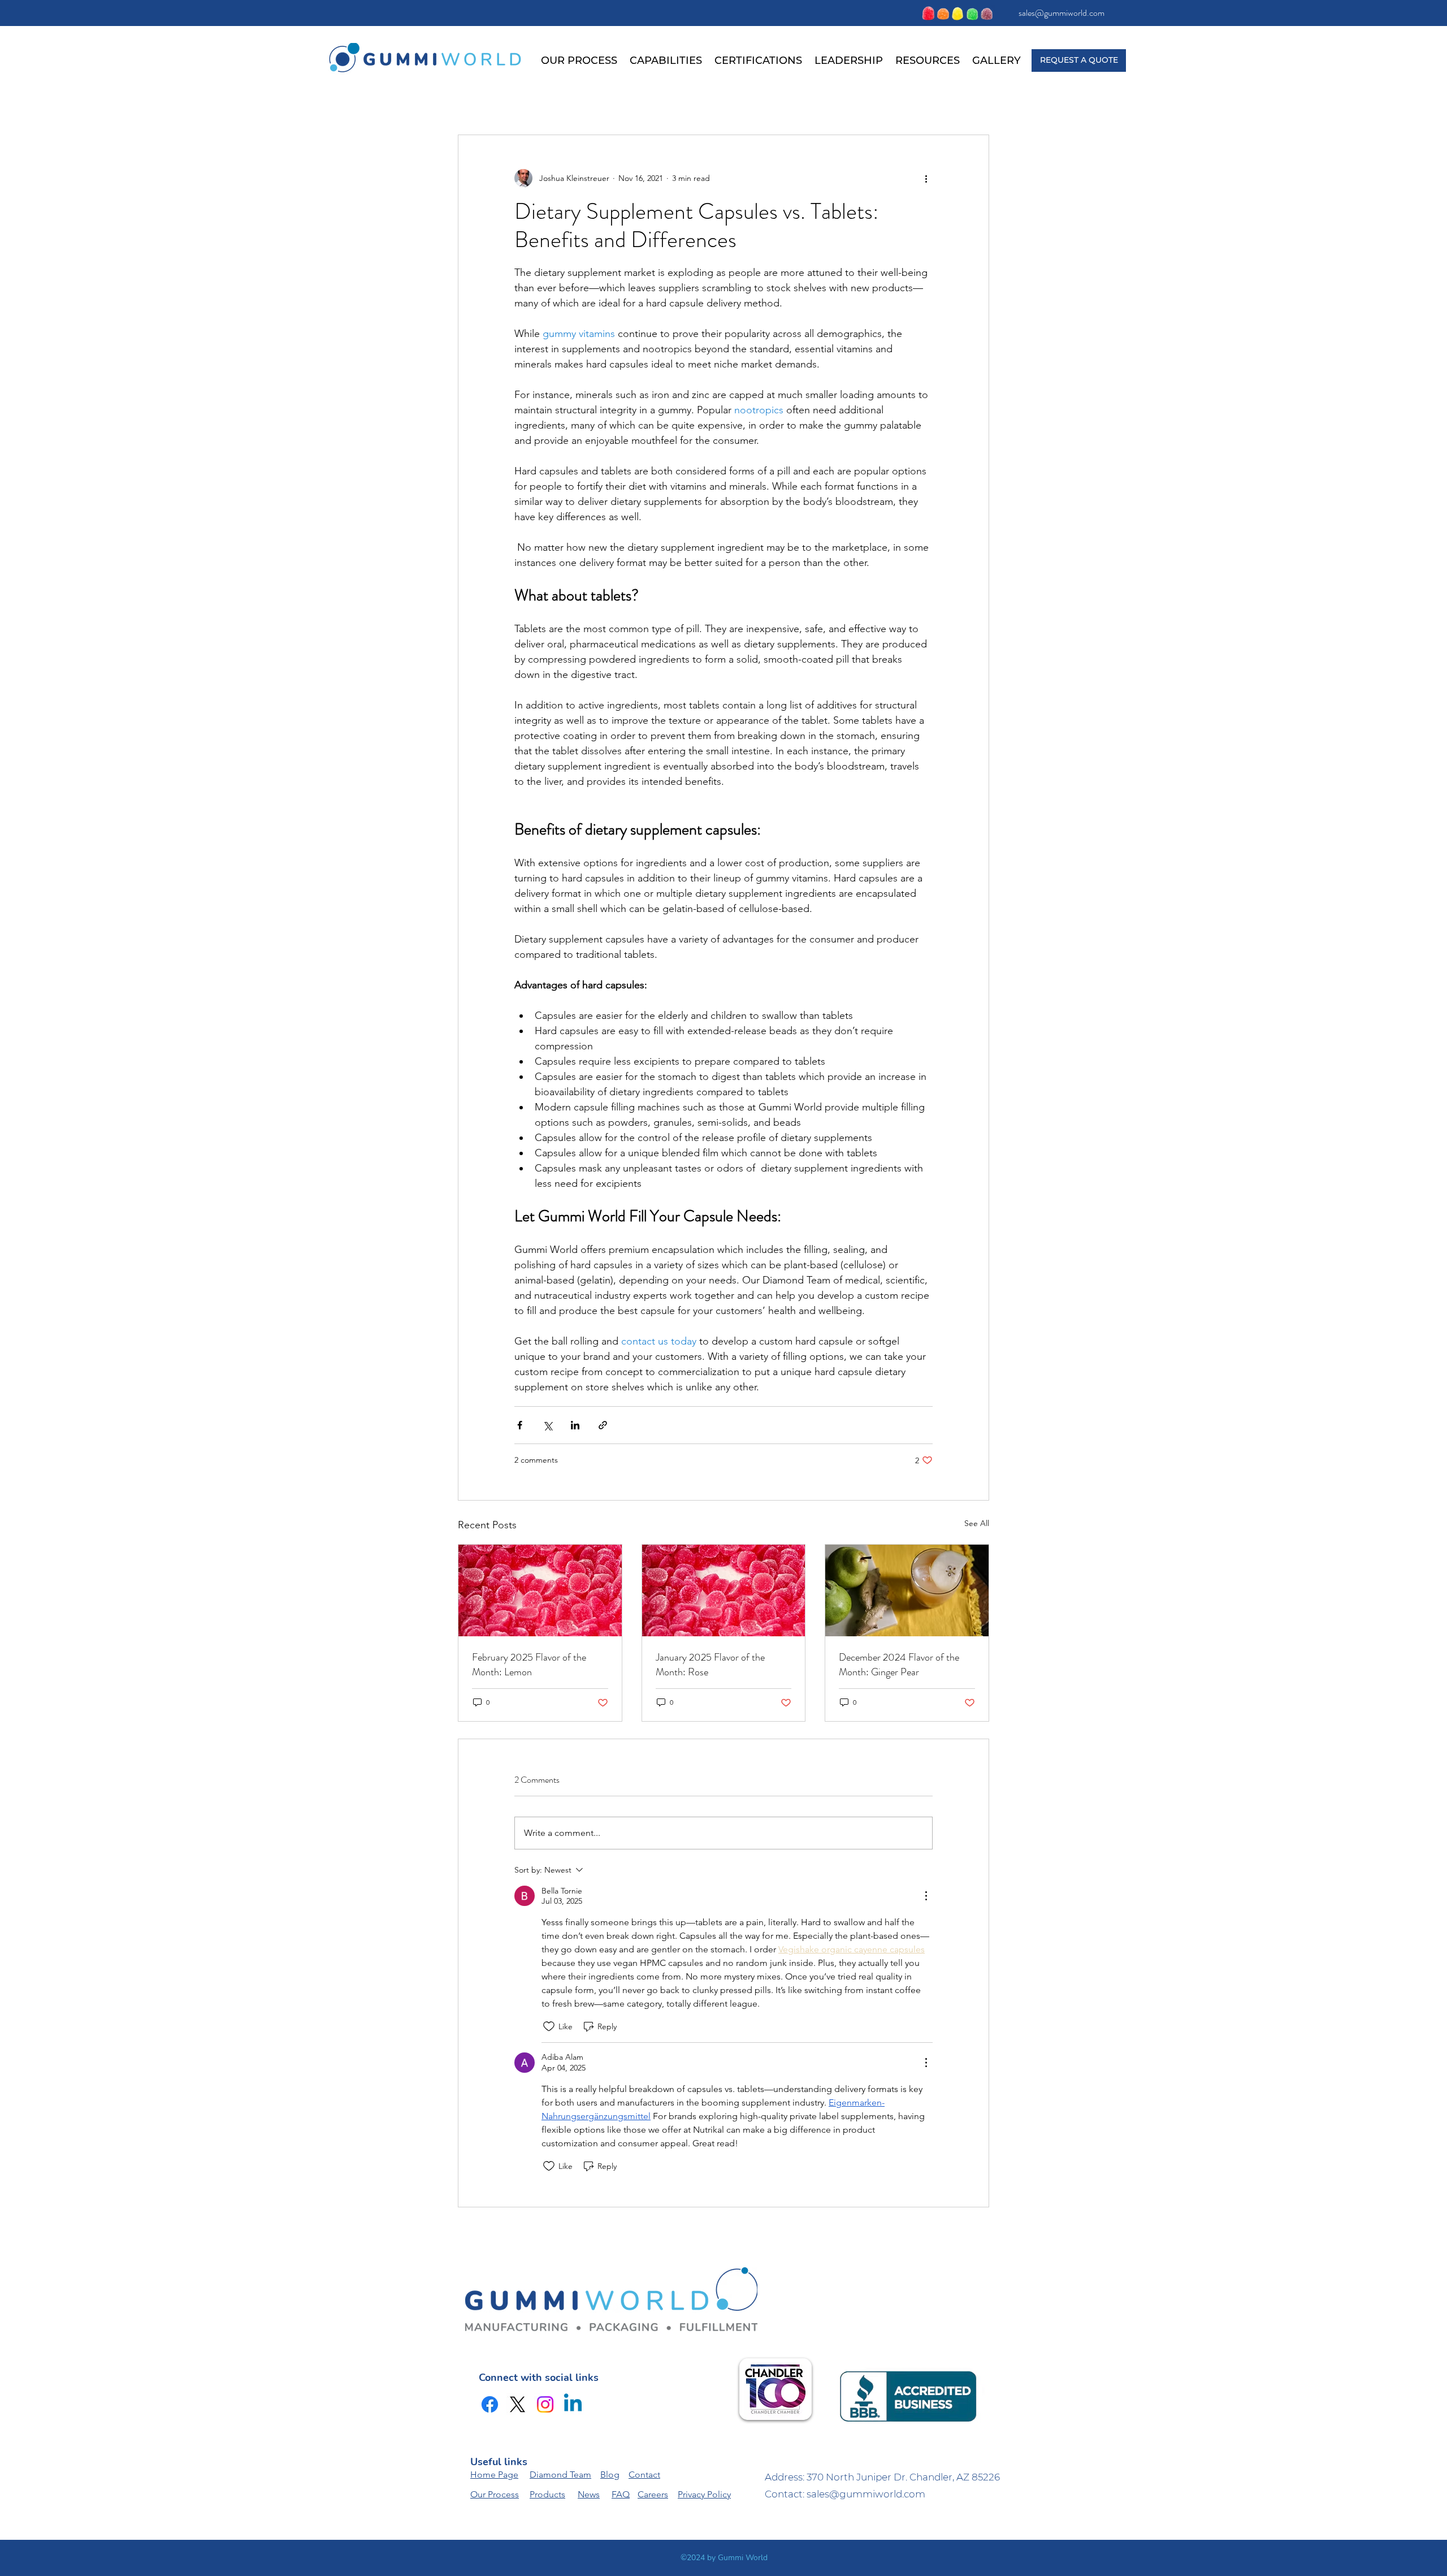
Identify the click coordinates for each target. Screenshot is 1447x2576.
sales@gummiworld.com (1062, 13)
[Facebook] (490, 2404)
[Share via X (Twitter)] (547, 1425)
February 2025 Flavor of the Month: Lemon (529, 1665)
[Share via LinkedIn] (575, 1425)
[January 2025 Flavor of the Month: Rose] (724, 1590)
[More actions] (926, 178)
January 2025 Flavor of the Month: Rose (710, 1665)
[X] (517, 2404)
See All (977, 1523)
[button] (666, 60)
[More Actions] (926, 1896)
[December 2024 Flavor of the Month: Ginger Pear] (907, 1590)
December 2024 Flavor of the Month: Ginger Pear (899, 1665)
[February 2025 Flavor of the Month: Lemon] (540, 1590)
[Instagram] (545, 2404)
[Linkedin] (573, 2404)
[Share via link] (603, 1425)
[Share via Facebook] (520, 1425)
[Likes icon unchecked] (549, 2026)
